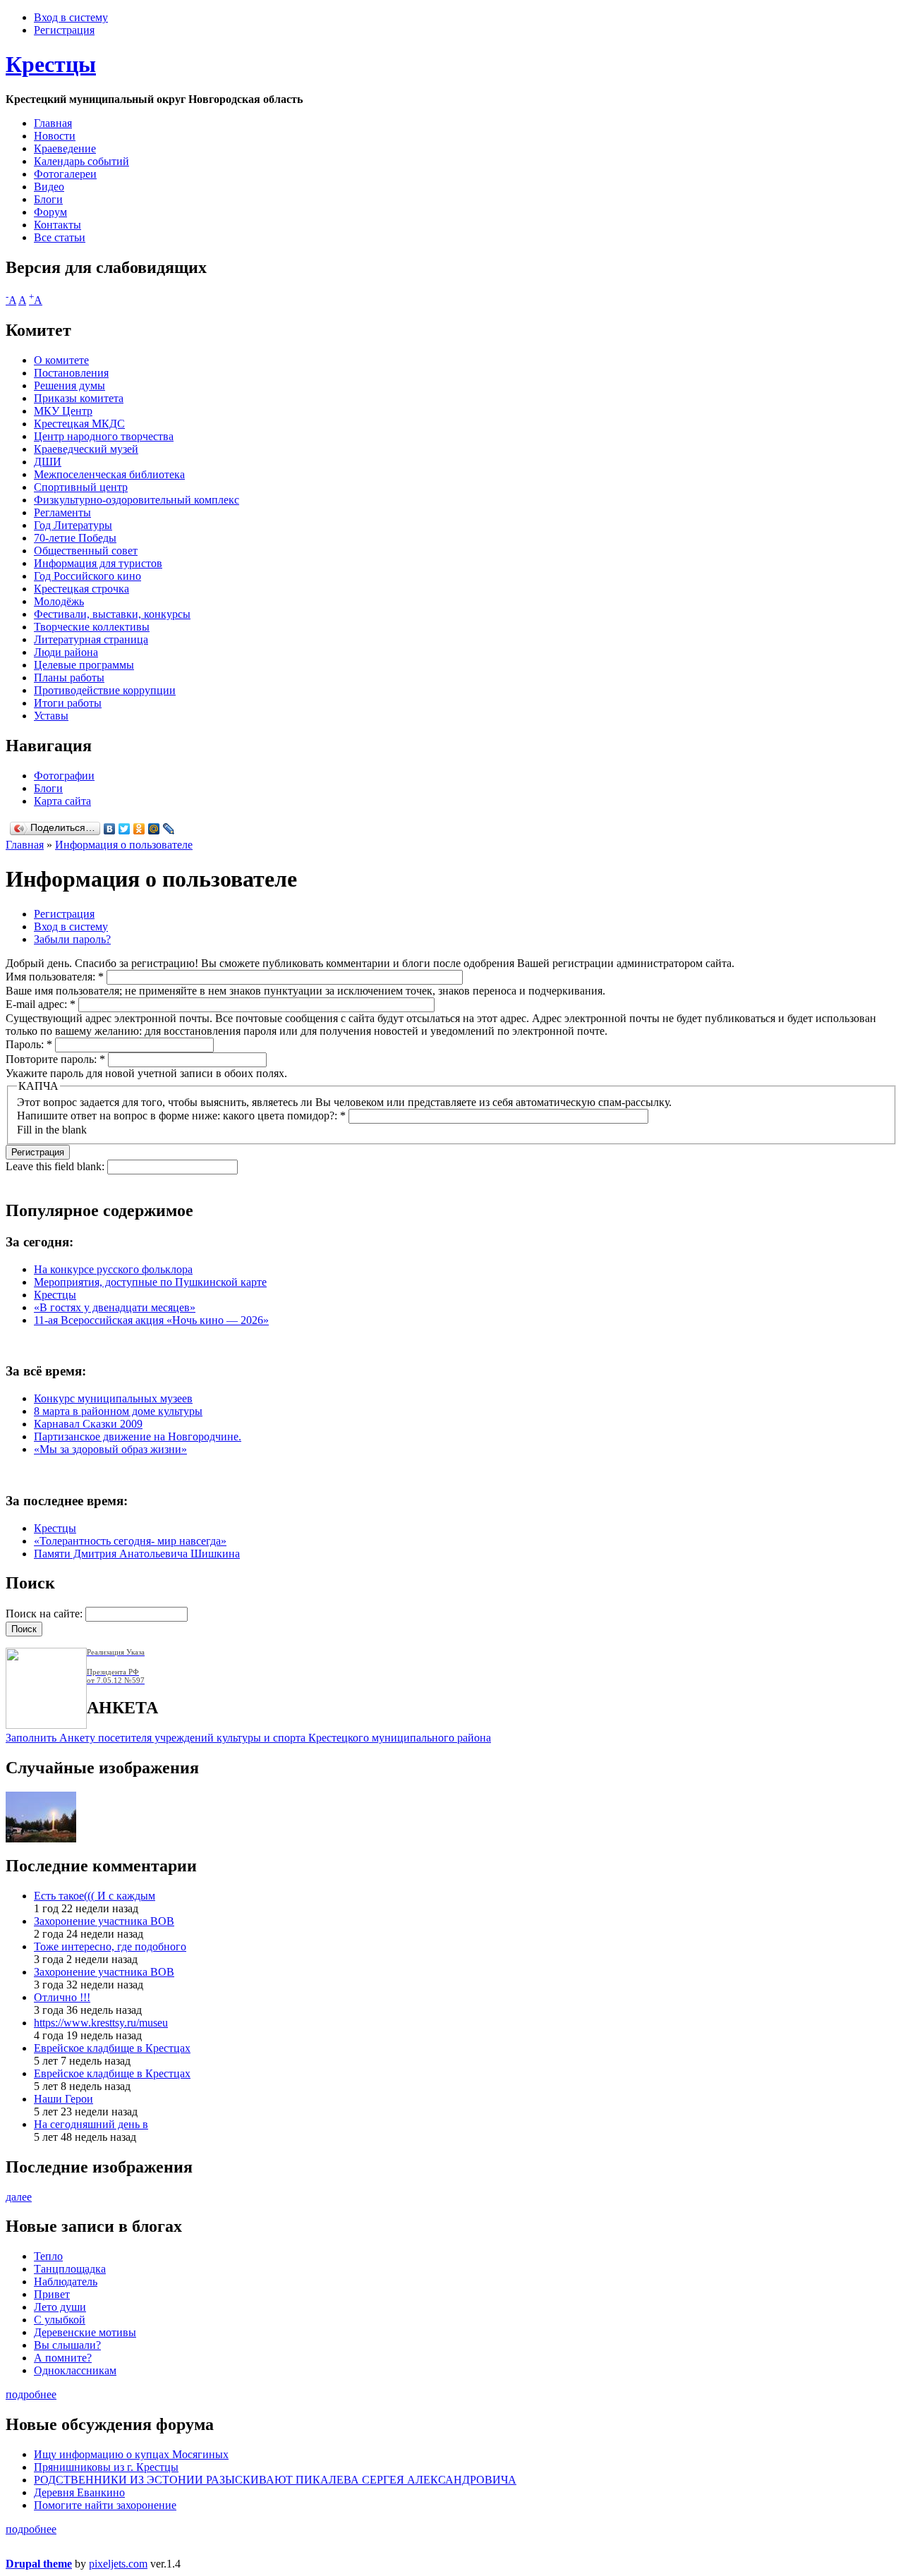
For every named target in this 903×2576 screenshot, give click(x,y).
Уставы (51, 716)
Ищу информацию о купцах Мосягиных (131, 2454)
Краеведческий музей (86, 449)
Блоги (48, 199)
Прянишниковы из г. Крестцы (106, 2467)
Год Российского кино (87, 576)
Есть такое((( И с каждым (95, 1896)
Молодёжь (59, 601)
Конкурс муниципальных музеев (113, 1398)
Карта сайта (62, 801)
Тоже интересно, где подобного (110, 1946)
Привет (52, 2294)
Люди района (66, 652)
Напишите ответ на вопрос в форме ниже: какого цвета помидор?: (181, 1116)
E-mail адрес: (41, 1004)
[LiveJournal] (169, 829)
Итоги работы (68, 703)
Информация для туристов (98, 563)
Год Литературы (73, 525)
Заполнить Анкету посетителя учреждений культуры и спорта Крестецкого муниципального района (248, 1738)
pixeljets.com (118, 2564)
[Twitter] (125, 829)
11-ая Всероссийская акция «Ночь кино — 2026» (151, 1320)
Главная (53, 123)
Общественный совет (86, 551)
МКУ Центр (63, 411)
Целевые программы (84, 665)
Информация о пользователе (124, 845)
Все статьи (60, 237)
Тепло (48, 2256)
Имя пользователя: (55, 977)
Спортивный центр (81, 487)
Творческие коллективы (92, 627)
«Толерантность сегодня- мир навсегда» (130, 1541)
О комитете (61, 360)
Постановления (71, 373)
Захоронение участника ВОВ (104, 1921)
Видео (49, 187)
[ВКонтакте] (110, 829)
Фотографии (64, 776)
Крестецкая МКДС (79, 424)
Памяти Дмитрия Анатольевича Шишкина (137, 1554)
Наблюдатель (66, 2282)
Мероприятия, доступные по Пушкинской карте (150, 1282)
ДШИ (48, 462)
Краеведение (65, 148)
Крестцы (51, 64)
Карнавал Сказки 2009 (88, 1424)
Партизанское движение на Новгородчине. (138, 1436)
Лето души (60, 2307)
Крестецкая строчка (81, 589)
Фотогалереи (65, 174)
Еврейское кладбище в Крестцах (112, 2048)
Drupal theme (39, 2564)
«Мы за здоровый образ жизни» (110, 1449)
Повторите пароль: (55, 1059)
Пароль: (29, 1044)
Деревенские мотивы (85, 2332)
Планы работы (69, 678)
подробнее (31, 2394)
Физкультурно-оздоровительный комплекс (137, 500)
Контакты (57, 225)
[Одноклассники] (139, 829)
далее (19, 2197)
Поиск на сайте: (46, 1614)
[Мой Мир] (154, 829)
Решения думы (69, 385)
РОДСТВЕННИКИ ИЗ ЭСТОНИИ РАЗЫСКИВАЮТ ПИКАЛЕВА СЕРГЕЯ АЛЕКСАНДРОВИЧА (275, 2480)
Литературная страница (91, 639)
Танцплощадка (70, 2269)
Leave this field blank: (56, 1166)
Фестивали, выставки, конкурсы (112, 614)
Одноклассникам (75, 2370)
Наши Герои (63, 2099)
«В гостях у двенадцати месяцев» (115, 1307)
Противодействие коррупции (105, 690)
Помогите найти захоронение (105, 2505)
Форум (50, 212)
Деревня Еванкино (79, 2492)
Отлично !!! (62, 1997)
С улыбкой (60, 2320)
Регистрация (64, 30)
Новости (55, 136)
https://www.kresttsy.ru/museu (101, 2023)
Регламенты (62, 512)
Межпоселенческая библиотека (109, 474)
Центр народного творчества (104, 436)
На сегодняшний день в (91, 2124)
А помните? (63, 2358)
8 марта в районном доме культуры (118, 1411)
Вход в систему (71, 17)
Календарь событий (81, 161)
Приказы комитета (79, 398)
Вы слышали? (67, 2345)
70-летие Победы (75, 538)
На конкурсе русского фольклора (113, 1269)
